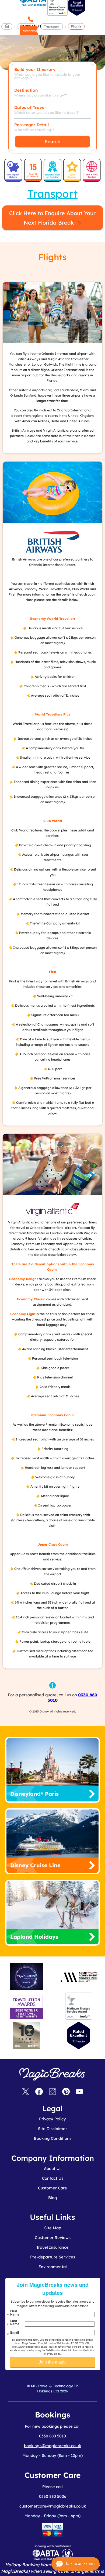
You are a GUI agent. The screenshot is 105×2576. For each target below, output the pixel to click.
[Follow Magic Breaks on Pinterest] (66, 2092)
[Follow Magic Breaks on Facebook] (39, 2092)
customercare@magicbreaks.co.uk (53, 2506)
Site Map (53, 2228)
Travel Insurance (52, 2247)
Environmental (53, 2267)
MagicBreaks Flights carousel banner (52, 38)
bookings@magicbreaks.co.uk (52, 2446)
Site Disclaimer (52, 2129)
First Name (15, 2313)
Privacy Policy (52, 2119)
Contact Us (53, 2178)
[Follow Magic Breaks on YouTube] (79, 2092)
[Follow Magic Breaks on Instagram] (52, 2092)
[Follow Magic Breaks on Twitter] (26, 2092)
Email (15, 2332)
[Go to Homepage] (7, 27)
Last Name (15, 2322)
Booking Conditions (53, 2138)
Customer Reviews (53, 2238)
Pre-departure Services (53, 2257)
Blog (53, 2198)
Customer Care (52, 2188)
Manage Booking (29, 34)
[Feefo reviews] (57, 14)
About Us (53, 2169)
